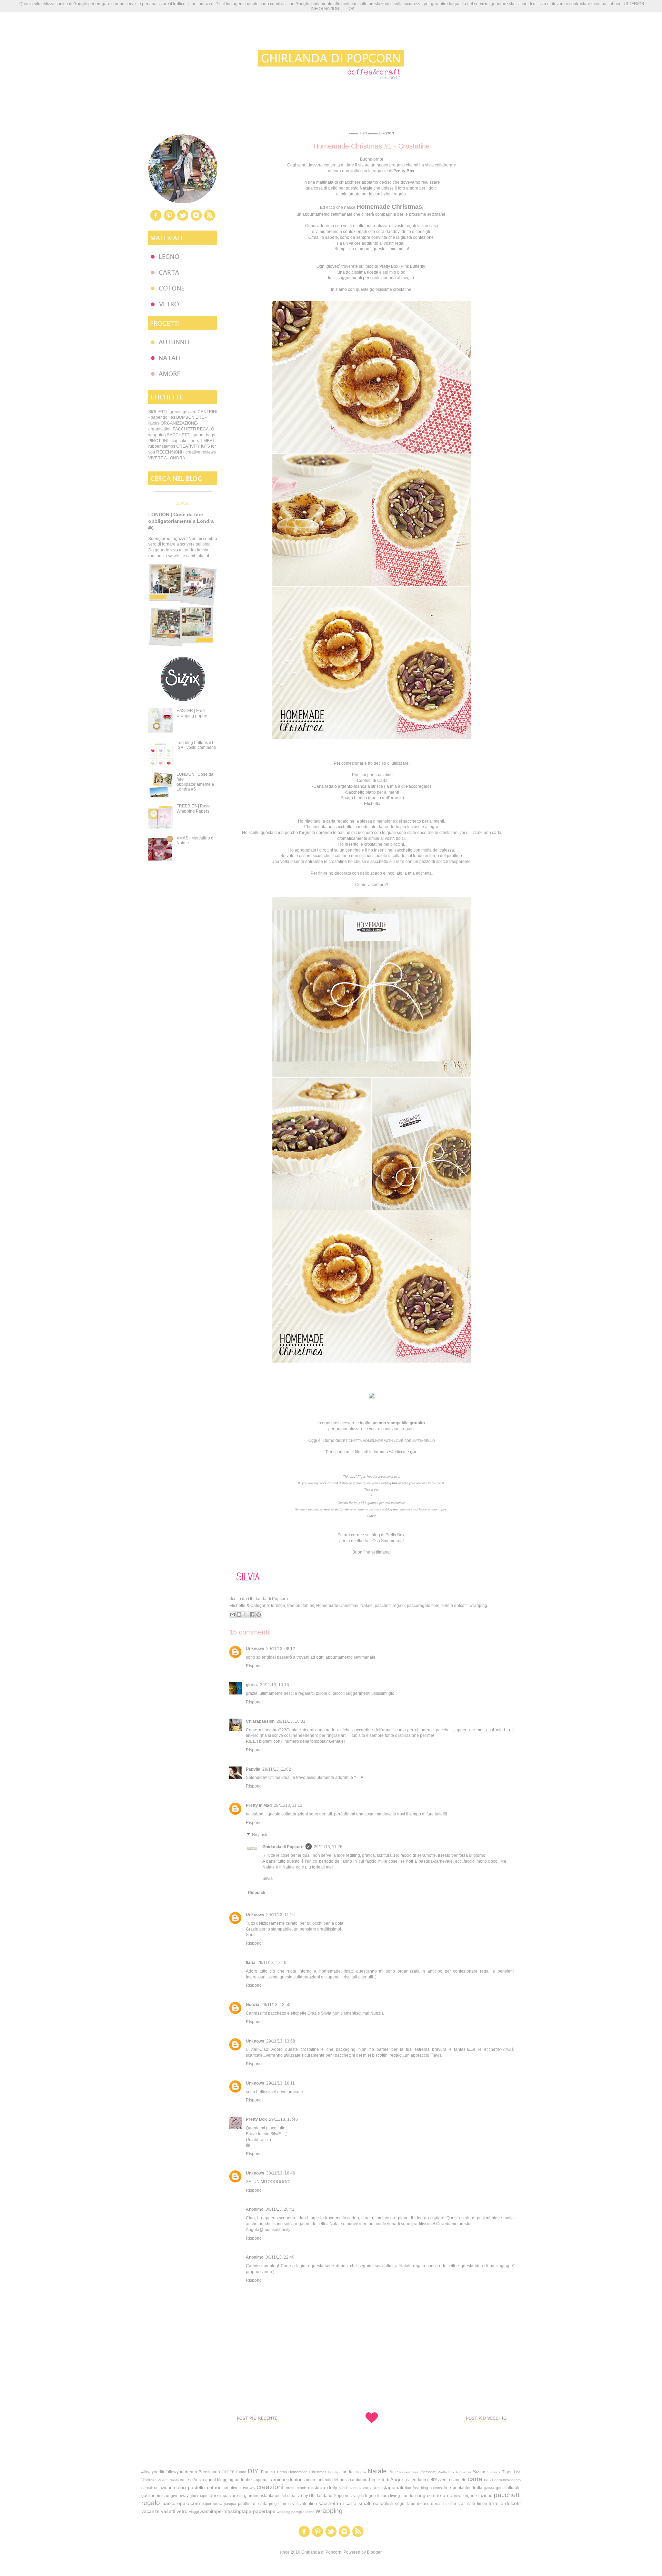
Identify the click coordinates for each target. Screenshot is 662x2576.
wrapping (478, 1606)
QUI (413, 1452)
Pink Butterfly (413, 266)
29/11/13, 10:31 (291, 1721)
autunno (360, 2480)
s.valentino (307, 2504)
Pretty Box (395, 1535)
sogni (400, 2504)
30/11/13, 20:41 (280, 2209)
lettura (383, 2496)
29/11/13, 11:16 (280, 1915)
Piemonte (428, 2472)
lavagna (357, 2496)
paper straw (212, 2504)
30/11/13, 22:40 (280, 2257)
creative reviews (239, 2488)
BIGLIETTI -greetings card (172, 412)
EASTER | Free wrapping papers (192, 713)
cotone (214, 2487)
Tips (517, 2472)
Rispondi (254, 1666)
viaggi (194, 2512)
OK (352, 9)
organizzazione (478, 2496)
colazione (163, 2488)
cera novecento (508, 2480)
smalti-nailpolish (376, 2503)
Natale (367, 1606)
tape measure (420, 2504)
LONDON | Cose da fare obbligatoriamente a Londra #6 (181, 521)
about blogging (219, 2480)
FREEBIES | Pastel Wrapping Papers (194, 808)
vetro (182, 2511)
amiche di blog (287, 2480)
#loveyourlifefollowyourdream (169, 2472)
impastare (229, 2496)
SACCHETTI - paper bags (191, 435)
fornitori (278, 1606)
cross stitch (296, 2488)
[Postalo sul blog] (239, 1615)
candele (459, 2480)
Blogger (374, 2552)
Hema (282, 2472)
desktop (317, 2487)
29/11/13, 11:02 (277, 1769)
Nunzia (253, 2005)
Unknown (255, 1649)
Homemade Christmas (337, 1606)
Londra (347, 2472)
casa (489, 2480)
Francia (268, 2472)
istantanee (271, 2496)
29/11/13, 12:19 (272, 1963)
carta (475, 2479)
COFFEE (227, 2472)
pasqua (230, 2504)
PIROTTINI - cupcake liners (174, 441)
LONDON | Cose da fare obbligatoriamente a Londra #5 (195, 782)
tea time (442, 2504)
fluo (408, 2488)
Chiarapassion (260, 1721)
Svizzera (494, 2472)
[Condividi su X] (245, 1615)
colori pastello (189, 2487)
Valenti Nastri (168, 2480)
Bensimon (208, 2472)
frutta (478, 2488)
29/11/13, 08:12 (281, 1649)
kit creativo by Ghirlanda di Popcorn (315, 2496)
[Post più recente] (257, 2434)
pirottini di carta (253, 2504)
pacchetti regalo (390, 1606)
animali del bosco (334, 2480)
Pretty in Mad (259, 1805)
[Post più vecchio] (486, 2434)
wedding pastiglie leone (296, 2512)
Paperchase (409, 2472)
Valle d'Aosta (192, 2480)
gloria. (252, 1685)
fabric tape (348, 2488)
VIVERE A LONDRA (167, 458)
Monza (361, 2472)
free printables (301, 1606)
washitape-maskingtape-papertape (238, 2511)
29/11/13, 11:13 (288, 1805)
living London (403, 2496)
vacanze (151, 2511)
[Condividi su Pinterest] (259, 1615)
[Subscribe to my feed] (210, 220)
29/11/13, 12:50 (276, 2005)
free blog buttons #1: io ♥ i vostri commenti (196, 745)
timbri (482, 2504)
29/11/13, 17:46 (283, 2119)
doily (332, 2487)
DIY (253, 2471)
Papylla (253, 1769)
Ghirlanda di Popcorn (283, 1847)
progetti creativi (282, 2504)
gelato (489, 2488)
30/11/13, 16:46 (281, 2173)
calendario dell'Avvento (428, 2480)
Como (241, 2472)
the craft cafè (463, 2504)
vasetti (168, 2511)
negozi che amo (435, 2495)
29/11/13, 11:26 (328, 1847)
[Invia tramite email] (232, 1615)
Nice (394, 2472)
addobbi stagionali (252, 2480)
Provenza (464, 2472)
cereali (147, 2488)
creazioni (270, 2487)
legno (370, 2496)
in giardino (249, 2496)
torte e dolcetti (454, 1606)
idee (213, 2495)
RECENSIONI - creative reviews (186, 452)
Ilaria (251, 1963)
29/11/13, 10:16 (274, 1685)
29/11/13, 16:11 (280, 2083)
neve (458, 2496)
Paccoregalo (418, 786)
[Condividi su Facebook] (252, 1615)
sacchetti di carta (338, 2503)
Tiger (507, 2472)
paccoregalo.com (423, 1606)
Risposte (260, 1835)
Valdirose (149, 2480)
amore (310, 2480)
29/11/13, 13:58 (281, 2041)
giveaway (180, 2496)
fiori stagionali (388, 2487)
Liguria (333, 2472)
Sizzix (479, 2472)
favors (365, 2488)
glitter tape (198, 2496)
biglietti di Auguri (387, 2480)
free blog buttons (427, 2488)
